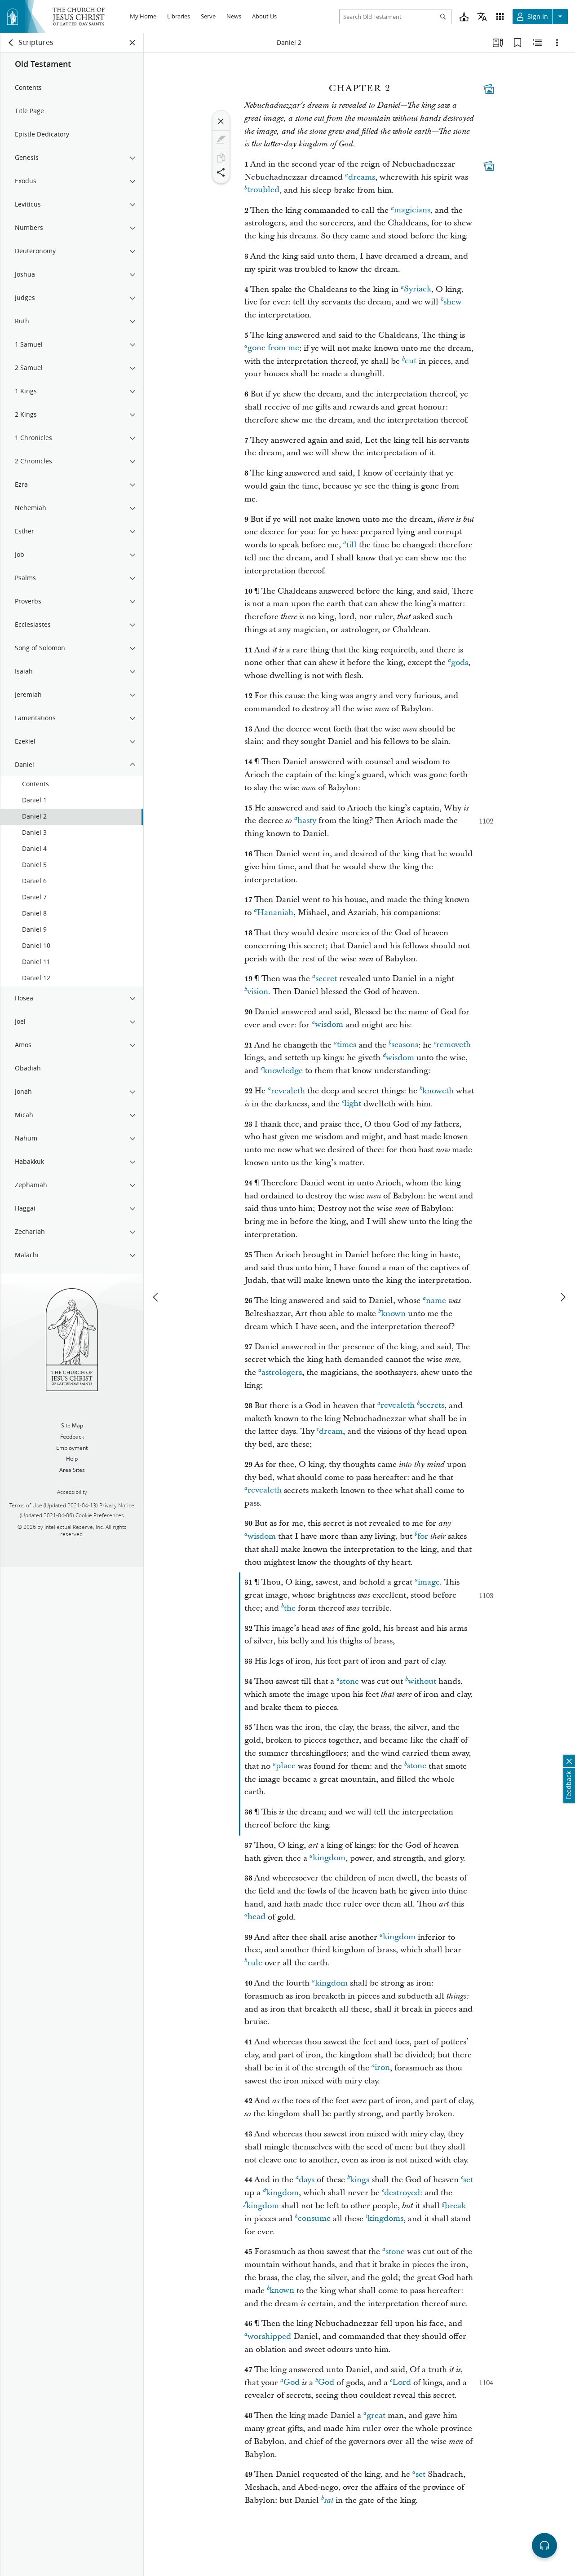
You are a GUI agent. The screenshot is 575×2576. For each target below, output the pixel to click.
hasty (307, 821)
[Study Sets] (498, 43)
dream (331, 1431)
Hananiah (275, 913)
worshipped (269, 2336)
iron (382, 2068)
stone (349, 1681)
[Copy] (221, 158)
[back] (11, 43)
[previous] (156, 1297)
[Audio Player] (544, 2545)
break (455, 2206)
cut (411, 361)
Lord (402, 2383)
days (307, 2180)
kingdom (329, 1858)
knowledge (283, 1071)
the (290, 1608)
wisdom (329, 1025)
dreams (362, 177)
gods (460, 663)
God (292, 2383)
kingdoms (385, 2219)
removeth (453, 1045)
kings (360, 2180)
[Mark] (221, 140)
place (286, 1766)
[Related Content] (537, 43)
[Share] (221, 172)
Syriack (418, 289)
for (423, 1536)
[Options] (557, 43)
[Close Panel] (133, 43)
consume (314, 2219)
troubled (263, 190)
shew (453, 302)
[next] (562, 1297)
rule (255, 1963)
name (436, 1301)
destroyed (402, 2193)
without (422, 1681)
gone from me (273, 348)
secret (326, 979)
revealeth (288, 1091)
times (347, 1045)
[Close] (221, 121)
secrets (432, 1406)
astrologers (282, 1372)
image (429, 1582)
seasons (405, 1045)
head (257, 1917)
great (376, 2415)
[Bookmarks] (517, 43)
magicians (412, 210)
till (352, 545)
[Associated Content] (489, 89)
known (393, 1314)
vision (258, 992)
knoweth (438, 1091)
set (468, 2180)
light (353, 1104)
